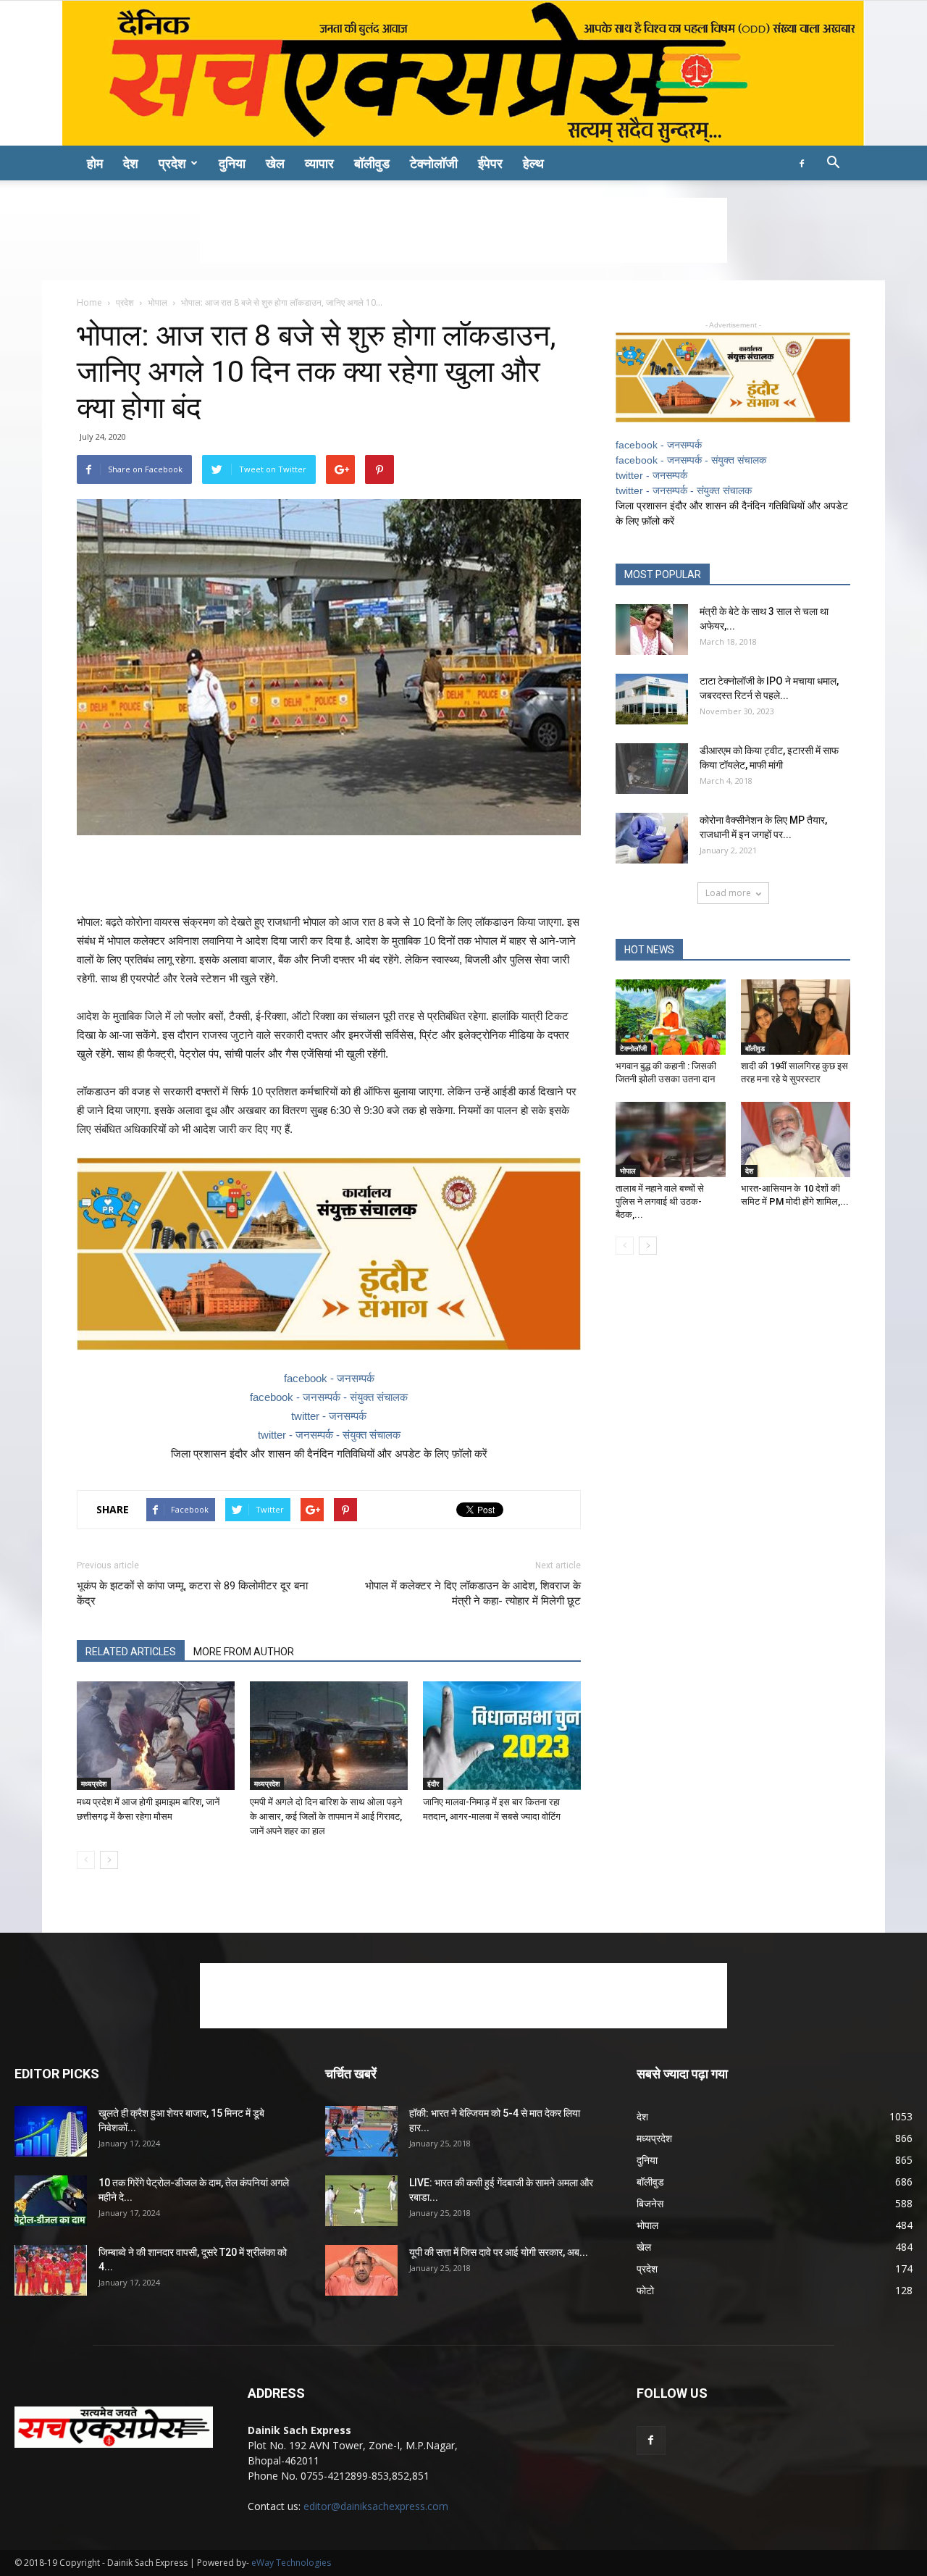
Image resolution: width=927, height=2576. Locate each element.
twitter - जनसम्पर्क (329, 1416)
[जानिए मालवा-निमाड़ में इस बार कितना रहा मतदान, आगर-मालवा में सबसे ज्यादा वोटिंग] (502, 1736)
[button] (833, 164)
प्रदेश (172, 163)
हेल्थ (533, 163)
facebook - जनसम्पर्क (329, 1378)
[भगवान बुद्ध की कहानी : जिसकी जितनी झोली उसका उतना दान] (671, 1017)
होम (95, 163)
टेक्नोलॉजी (434, 163)
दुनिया (232, 163)
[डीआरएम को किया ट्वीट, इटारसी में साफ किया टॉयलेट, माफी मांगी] (652, 769)
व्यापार (319, 163)
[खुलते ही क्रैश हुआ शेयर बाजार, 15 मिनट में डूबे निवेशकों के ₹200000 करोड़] (51, 2131)
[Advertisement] (463, 230)
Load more (728, 893)
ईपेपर (490, 163)
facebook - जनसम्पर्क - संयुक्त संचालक (329, 1397)
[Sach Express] (463, 73)
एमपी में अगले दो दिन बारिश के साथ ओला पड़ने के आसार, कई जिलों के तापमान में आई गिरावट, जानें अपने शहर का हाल (326, 1816)
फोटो (645, 2290)
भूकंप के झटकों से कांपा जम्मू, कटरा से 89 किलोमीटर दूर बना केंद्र (192, 1593)
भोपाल (158, 302)
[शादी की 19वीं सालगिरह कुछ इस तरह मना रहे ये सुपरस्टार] (796, 1017)
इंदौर (433, 1783)
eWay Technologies (291, 2563)
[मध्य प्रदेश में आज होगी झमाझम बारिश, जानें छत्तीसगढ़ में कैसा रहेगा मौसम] (156, 1736)
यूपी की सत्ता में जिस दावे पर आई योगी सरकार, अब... (499, 2252)
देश (131, 163)
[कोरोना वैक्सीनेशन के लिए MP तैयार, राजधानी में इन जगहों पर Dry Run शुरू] (652, 838)
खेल (275, 163)
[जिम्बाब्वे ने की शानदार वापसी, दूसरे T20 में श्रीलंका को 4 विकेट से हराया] (51, 2270)
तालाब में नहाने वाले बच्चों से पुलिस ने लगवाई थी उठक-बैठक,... (660, 1201)
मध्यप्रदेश (94, 1783)
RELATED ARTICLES (131, 1652)
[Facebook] (802, 163)
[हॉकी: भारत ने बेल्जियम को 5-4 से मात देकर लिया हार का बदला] (361, 2131)
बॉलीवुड (372, 163)
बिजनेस (650, 2203)
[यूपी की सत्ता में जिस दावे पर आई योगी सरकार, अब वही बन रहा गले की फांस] (361, 2270)
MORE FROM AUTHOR (244, 1652)
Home (89, 302)
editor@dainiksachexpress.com (376, 2506)
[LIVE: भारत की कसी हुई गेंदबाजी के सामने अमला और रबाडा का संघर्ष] (361, 2201)
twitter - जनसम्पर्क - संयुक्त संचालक (329, 1435)
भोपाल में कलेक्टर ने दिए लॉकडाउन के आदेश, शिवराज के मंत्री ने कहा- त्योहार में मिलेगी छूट (473, 1593)
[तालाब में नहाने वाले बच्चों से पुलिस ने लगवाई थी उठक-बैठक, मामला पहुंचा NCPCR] (671, 1139)
